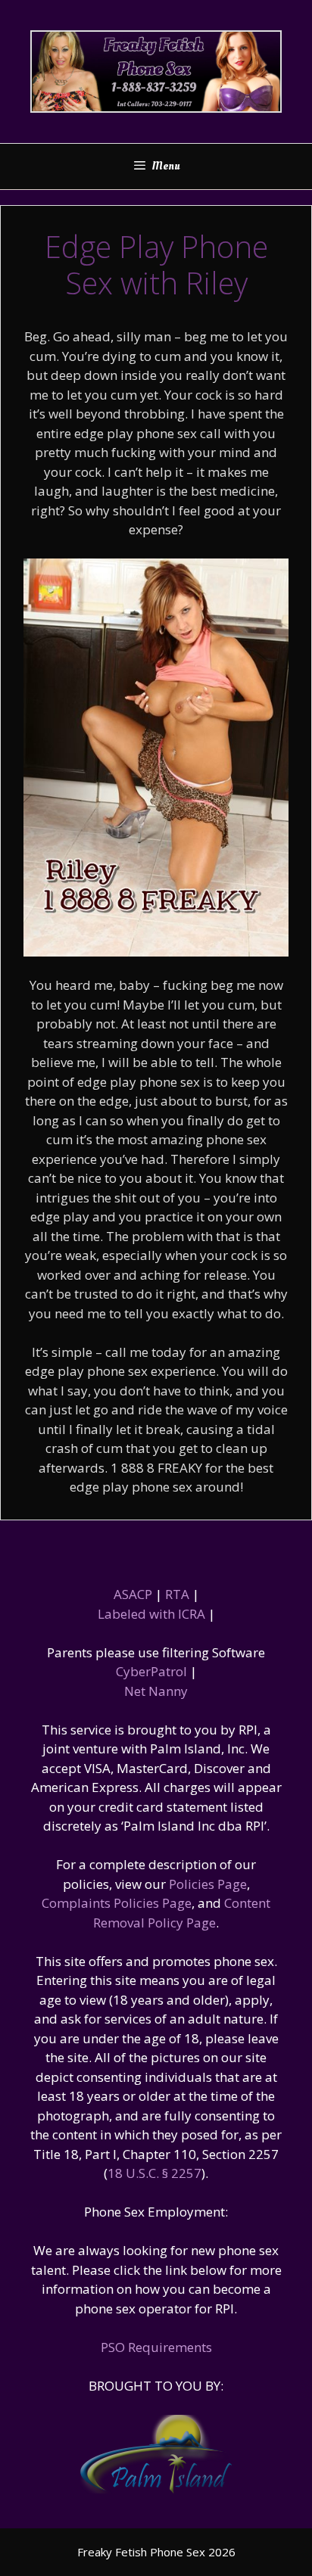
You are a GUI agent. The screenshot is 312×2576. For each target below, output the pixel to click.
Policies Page (208, 1884)
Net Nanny (156, 1691)
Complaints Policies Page (117, 1903)
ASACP (133, 1594)
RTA (177, 1594)
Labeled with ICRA (151, 1614)
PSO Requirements (156, 2347)
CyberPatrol (151, 1671)
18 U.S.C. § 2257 (154, 2173)
